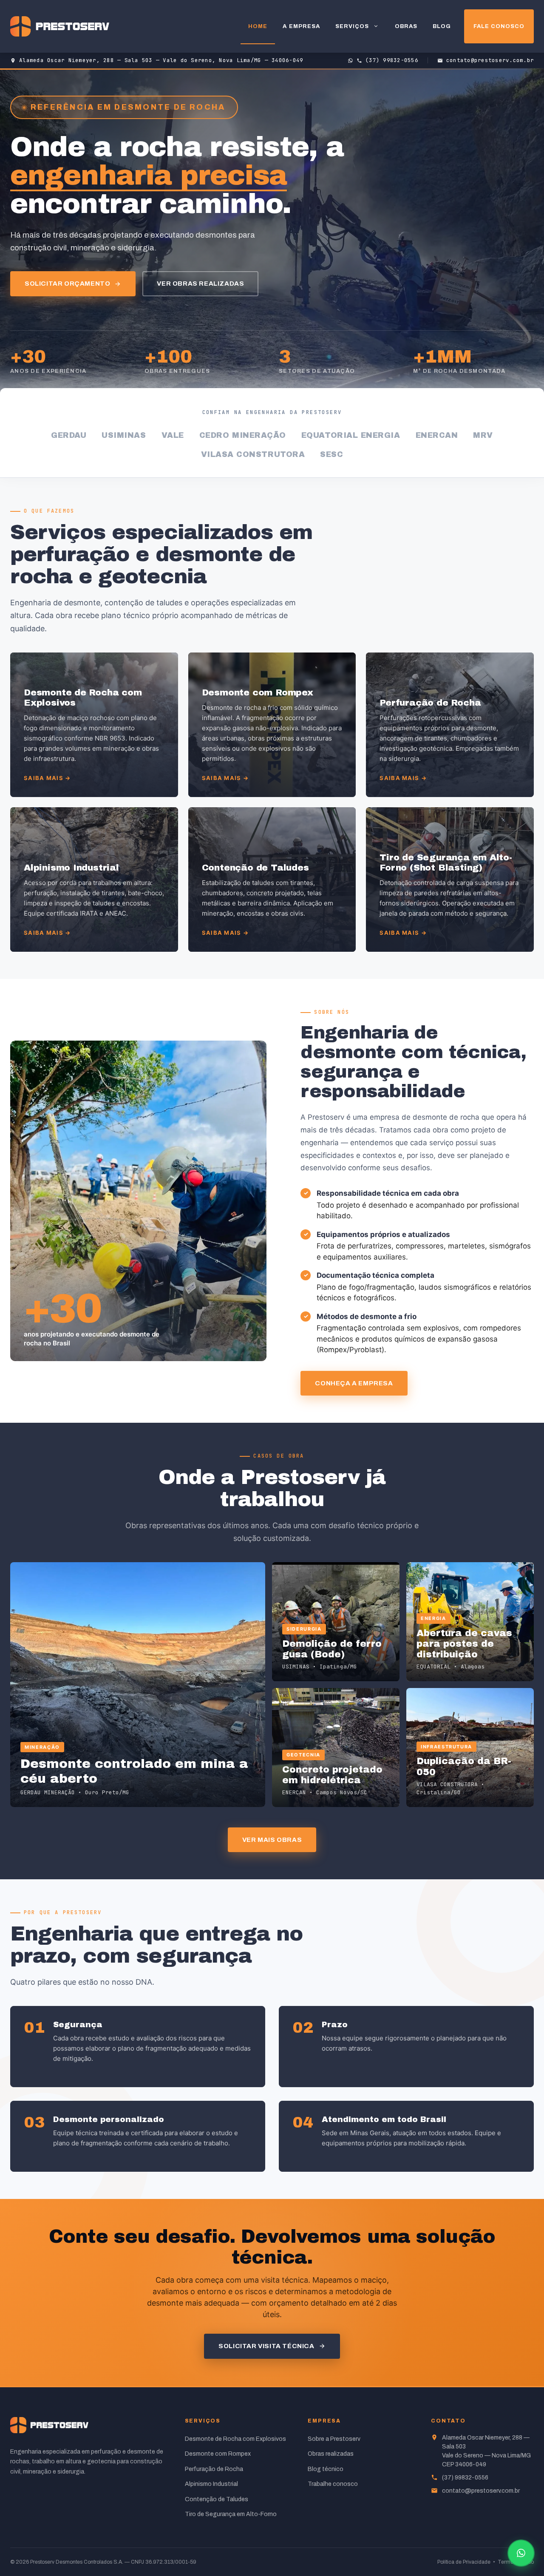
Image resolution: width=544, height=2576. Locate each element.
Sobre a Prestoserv (334, 2439)
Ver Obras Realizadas (200, 284)
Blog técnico (326, 2469)
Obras (406, 26)
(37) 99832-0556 (465, 2478)
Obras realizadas (331, 2454)
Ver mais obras (272, 1840)
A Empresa (301, 26)
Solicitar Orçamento (67, 284)
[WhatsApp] (521, 2553)
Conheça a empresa (354, 1383)
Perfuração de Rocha (214, 2469)
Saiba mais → (47, 778)
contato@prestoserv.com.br (481, 2491)
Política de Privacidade (464, 2562)
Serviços (352, 26)
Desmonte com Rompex (218, 2454)
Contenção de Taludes (217, 2499)
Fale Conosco (499, 26)
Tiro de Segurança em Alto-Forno (231, 2514)
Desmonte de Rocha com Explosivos (235, 2439)
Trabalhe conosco (333, 2484)
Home (258, 26)
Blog (442, 26)
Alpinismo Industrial (211, 2484)
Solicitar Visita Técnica (266, 2346)
